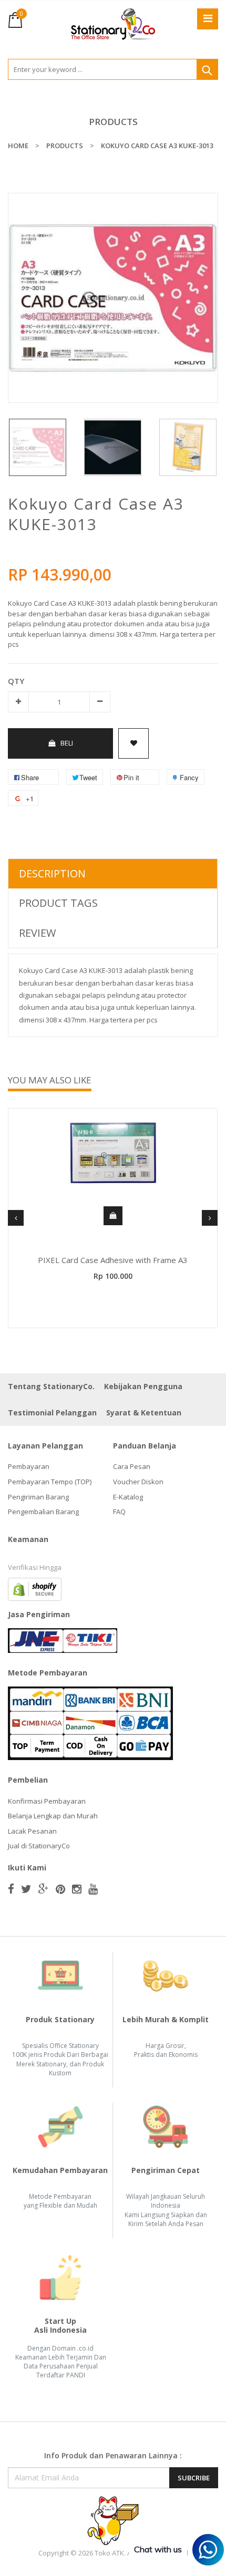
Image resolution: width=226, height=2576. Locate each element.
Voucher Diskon (138, 1482)
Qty (16, 681)
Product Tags (58, 903)
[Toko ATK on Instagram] (77, 1889)
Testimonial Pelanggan (52, 1413)
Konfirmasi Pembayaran (47, 1801)
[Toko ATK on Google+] (44, 1889)
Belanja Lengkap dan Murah (53, 1816)
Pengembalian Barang (43, 1512)
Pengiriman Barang (38, 1497)
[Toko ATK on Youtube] (93, 1889)
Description (52, 873)
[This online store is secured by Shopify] (35, 1588)
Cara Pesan (132, 1466)
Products (113, 122)
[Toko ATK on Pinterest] (60, 1889)
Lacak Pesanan (32, 1831)
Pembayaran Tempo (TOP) (50, 1482)
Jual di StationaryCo (39, 1846)
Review (37, 933)
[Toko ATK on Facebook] (11, 1889)
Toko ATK (109, 2553)
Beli (67, 743)
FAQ (119, 1512)
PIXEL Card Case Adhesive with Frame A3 (113, 1260)
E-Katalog (128, 1497)
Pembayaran (29, 1466)
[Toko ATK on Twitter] (26, 1889)
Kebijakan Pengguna (143, 1386)
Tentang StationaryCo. (51, 1386)
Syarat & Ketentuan (144, 1413)
